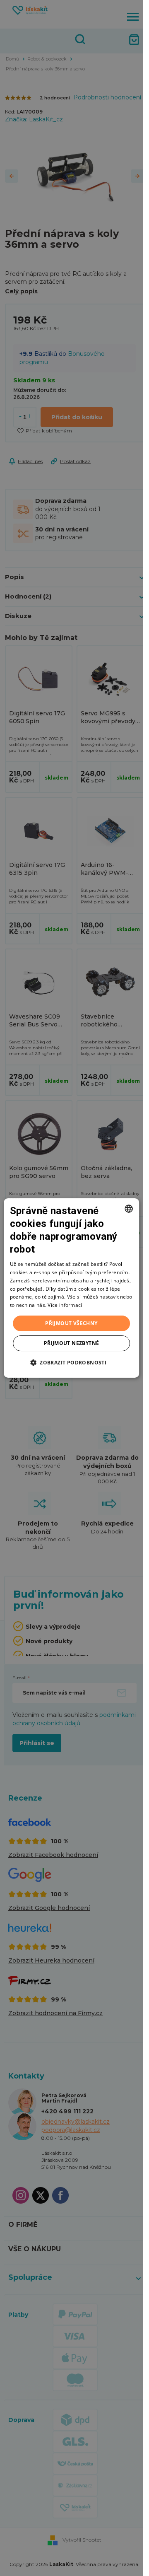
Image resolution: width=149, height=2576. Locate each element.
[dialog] (72, 1288)
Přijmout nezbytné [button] (72, 1343)
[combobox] (129, 1209)
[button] (71, 1362)
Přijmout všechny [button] (71, 1323)
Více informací (65, 1305)
